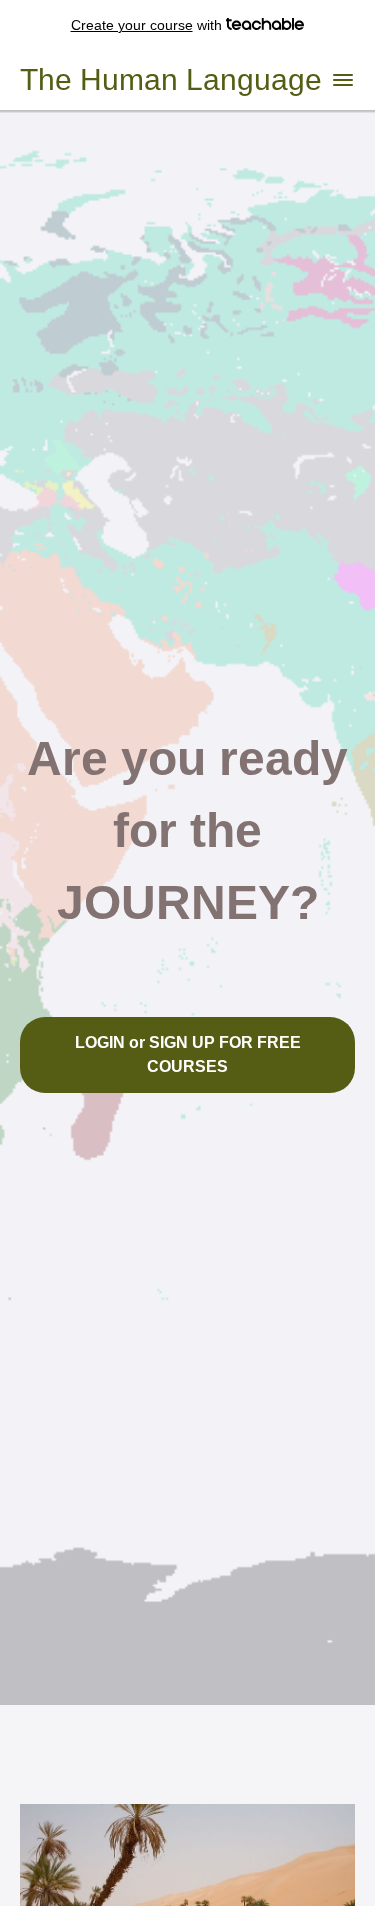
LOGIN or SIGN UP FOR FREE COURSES (188, 1054)
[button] (343, 80)
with (148, 25)
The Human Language (171, 80)
